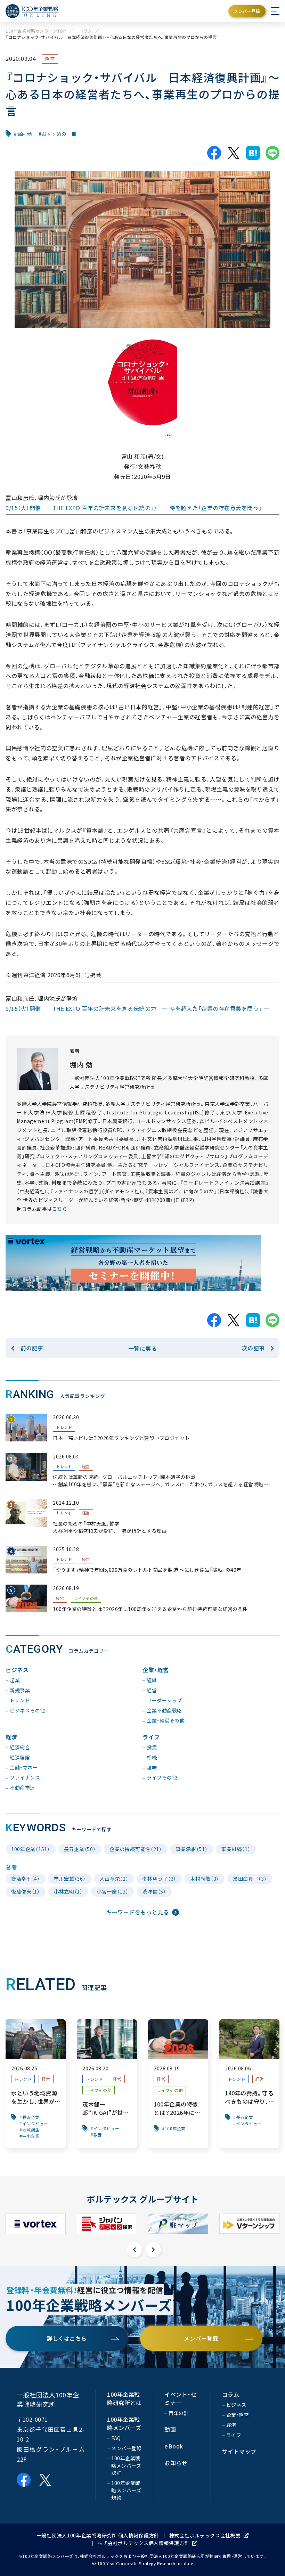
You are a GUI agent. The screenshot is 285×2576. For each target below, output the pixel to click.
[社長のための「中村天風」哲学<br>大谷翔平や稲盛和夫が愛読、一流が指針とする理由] (142, 1517)
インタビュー (35, 2124)
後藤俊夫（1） (26, 1891)
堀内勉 (25, 134)
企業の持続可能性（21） (136, 1849)
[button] (135, 2250)
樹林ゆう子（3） (159, 1879)
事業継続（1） (236, 1849)
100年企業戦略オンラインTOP (36, 31)
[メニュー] (275, 11)
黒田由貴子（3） (250, 1879)
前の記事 (32, 1348)
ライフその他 (86, 1598)
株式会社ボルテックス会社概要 (205, 2535)
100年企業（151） (31, 1849)
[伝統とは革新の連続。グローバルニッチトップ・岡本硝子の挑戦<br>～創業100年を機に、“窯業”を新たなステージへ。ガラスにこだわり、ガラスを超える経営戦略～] (142, 1471)
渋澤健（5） (154, 1891)
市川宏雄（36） (70, 1879)
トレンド (64, 1427)
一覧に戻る (143, 1348)
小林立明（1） (68, 1891)
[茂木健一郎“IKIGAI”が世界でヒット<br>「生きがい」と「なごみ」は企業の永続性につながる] (107, 2084)
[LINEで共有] (272, 153)
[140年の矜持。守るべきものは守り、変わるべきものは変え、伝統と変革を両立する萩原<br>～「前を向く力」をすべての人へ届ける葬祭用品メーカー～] (249, 2084)
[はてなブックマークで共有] (253, 153)
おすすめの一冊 (59, 134)
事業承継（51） (192, 1849)
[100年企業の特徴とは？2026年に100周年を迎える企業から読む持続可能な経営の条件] (142, 1599)
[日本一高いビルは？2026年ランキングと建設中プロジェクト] (142, 1428)
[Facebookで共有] (214, 153)
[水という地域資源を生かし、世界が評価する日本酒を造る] (36, 2084)
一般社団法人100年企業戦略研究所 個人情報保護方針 (98, 2535)
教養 (98, 2135)
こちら (60, 1209)
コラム (85, 31)
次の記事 (253, 1348)
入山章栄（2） (114, 1879)
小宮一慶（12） (113, 1891)
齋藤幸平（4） (26, 1879)
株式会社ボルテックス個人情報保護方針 (144, 2543)
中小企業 (31, 2136)
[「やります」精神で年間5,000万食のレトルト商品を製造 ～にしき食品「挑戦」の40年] (142, 1560)
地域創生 (31, 2130)
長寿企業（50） (80, 1849)
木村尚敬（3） (205, 1879)
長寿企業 (31, 2117)
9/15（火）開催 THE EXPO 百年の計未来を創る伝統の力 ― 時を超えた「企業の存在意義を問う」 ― (137, 508)
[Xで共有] (234, 153)
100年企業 (175, 2128)
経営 (50, 59)
